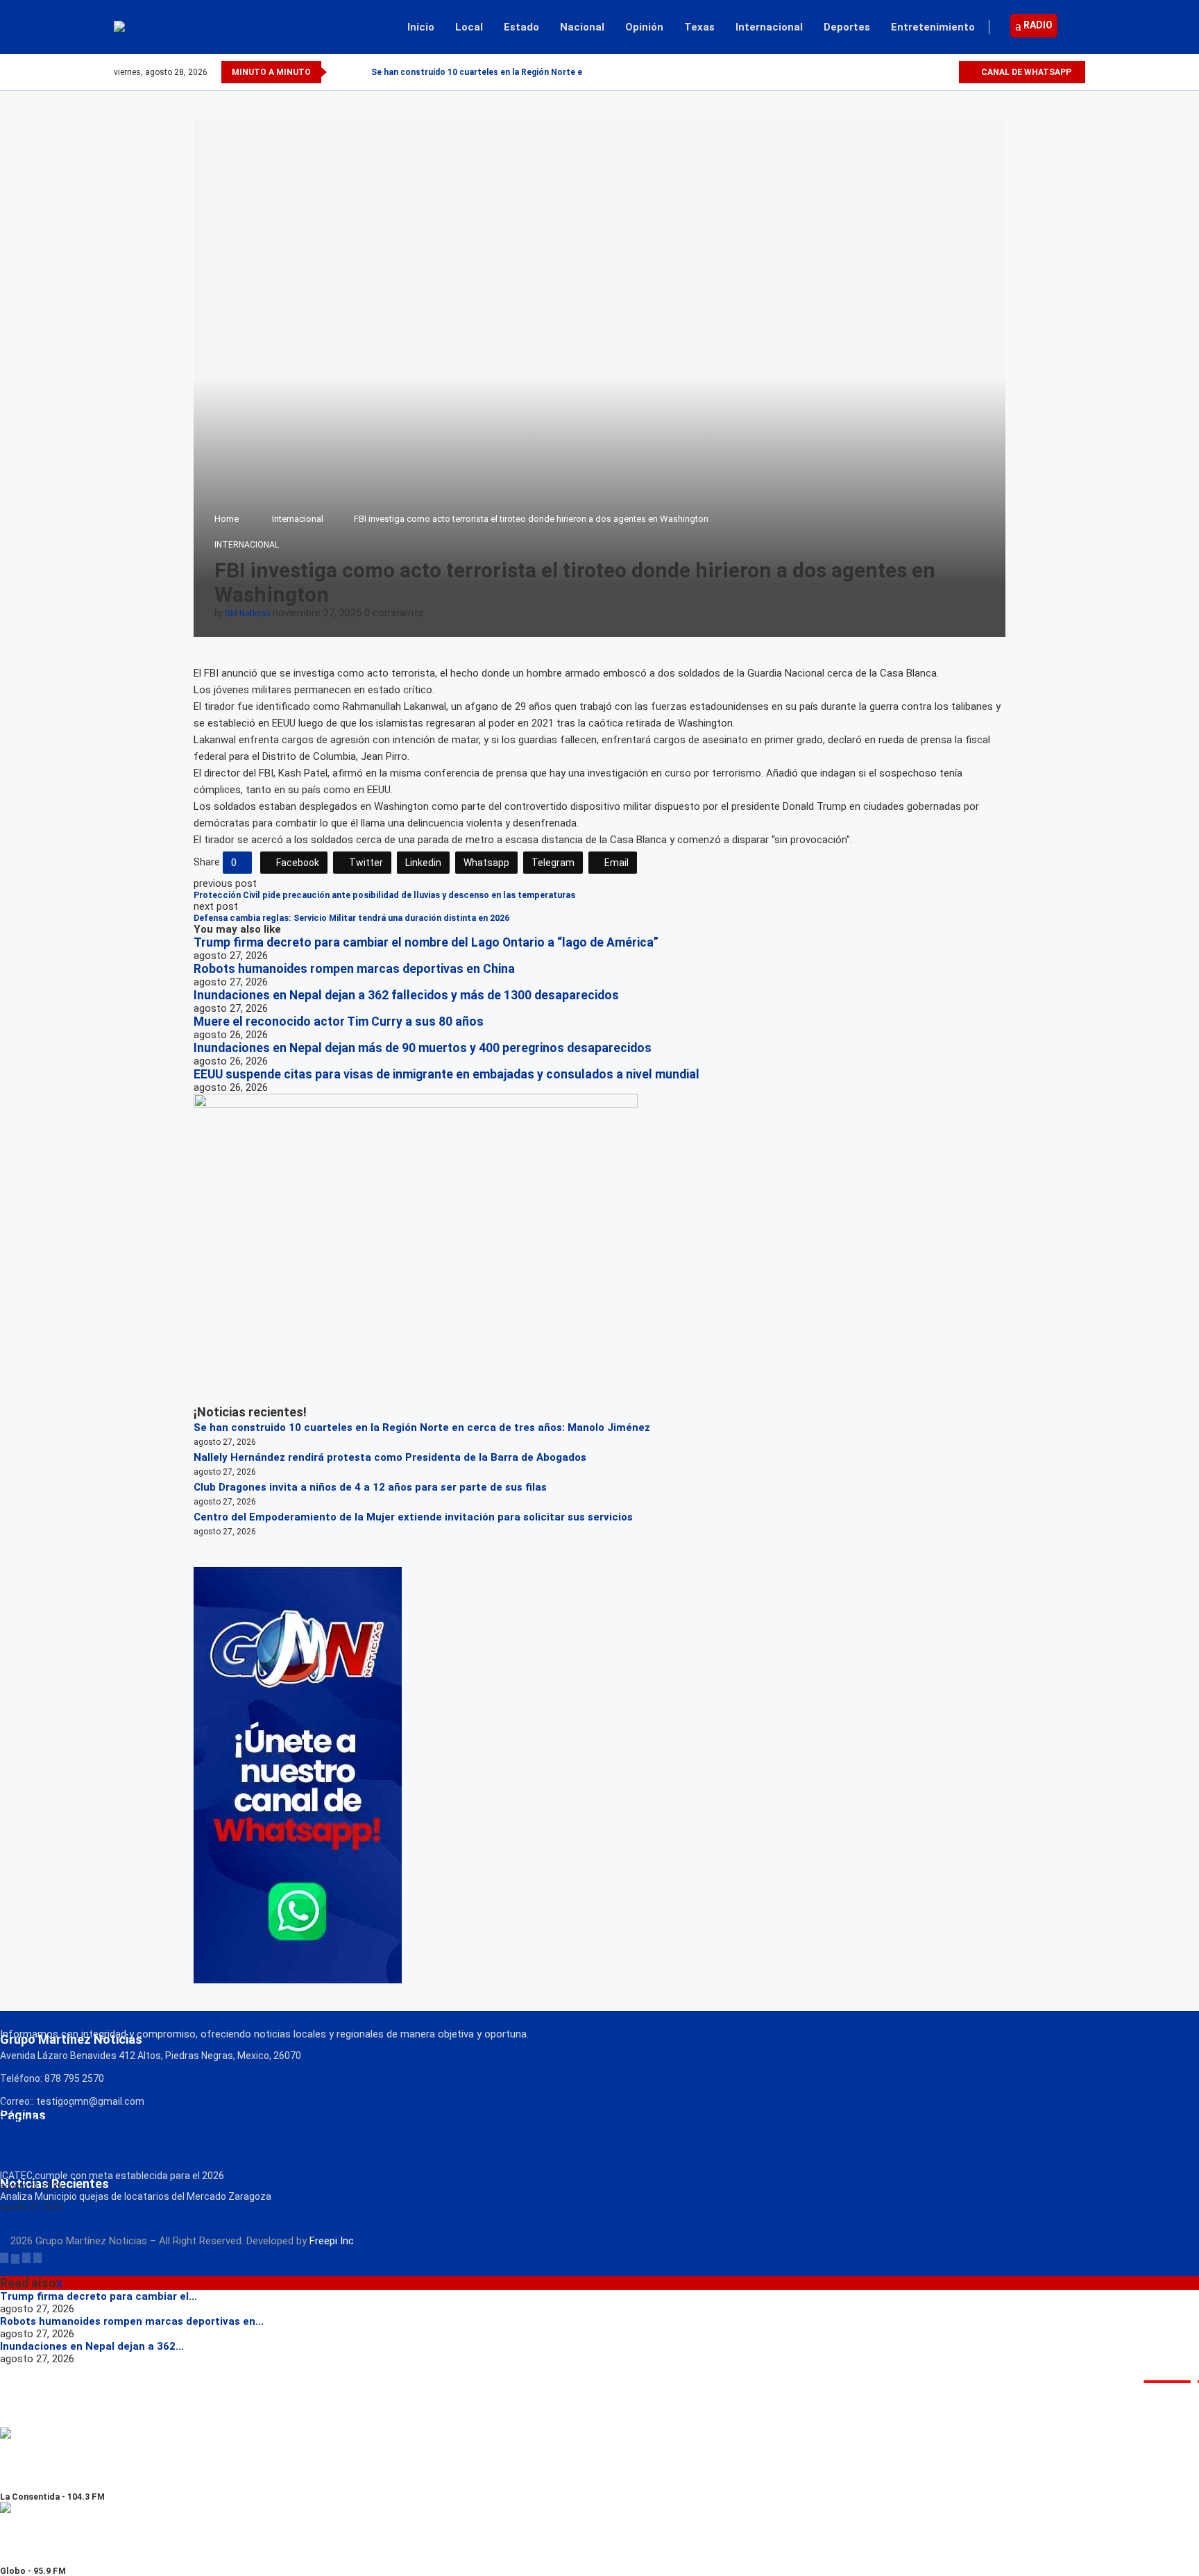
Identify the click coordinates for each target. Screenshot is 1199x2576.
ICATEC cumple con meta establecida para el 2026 (112, 2176)
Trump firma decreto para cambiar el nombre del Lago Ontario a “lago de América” (426, 942)
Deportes (847, 27)
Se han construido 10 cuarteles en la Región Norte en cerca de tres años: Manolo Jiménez (422, 1427)
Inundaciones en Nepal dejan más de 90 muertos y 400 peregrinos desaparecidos (424, 1048)
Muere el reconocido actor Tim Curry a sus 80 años (339, 1022)
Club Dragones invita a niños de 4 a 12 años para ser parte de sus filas (370, 1487)
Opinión (644, 27)
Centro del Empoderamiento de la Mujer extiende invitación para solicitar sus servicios (413, 1517)
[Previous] (340, 72)
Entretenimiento (933, 27)
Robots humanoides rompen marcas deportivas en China (354, 969)
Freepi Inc (332, 2241)
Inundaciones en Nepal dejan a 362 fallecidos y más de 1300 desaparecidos (406, 995)
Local (469, 27)
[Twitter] (916, 72)
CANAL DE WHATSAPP (1025, 72)
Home (227, 519)
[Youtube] (947, 72)
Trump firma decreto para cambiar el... (99, 2296)
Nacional (582, 27)
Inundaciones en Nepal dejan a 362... (92, 2346)
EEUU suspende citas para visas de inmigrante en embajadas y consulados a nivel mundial (447, 1074)
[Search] (1078, 27)
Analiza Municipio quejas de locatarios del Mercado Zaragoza (136, 2196)
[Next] (358, 72)
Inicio (421, 27)
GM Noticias (248, 613)
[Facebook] (900, 72)
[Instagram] (932, 72)
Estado (521, 27)
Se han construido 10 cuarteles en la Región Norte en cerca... (496, 72)
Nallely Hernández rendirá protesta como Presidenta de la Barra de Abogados (390, 1457)
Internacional (769, 27)
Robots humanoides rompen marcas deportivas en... (132, 2321)
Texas (699, 27)
